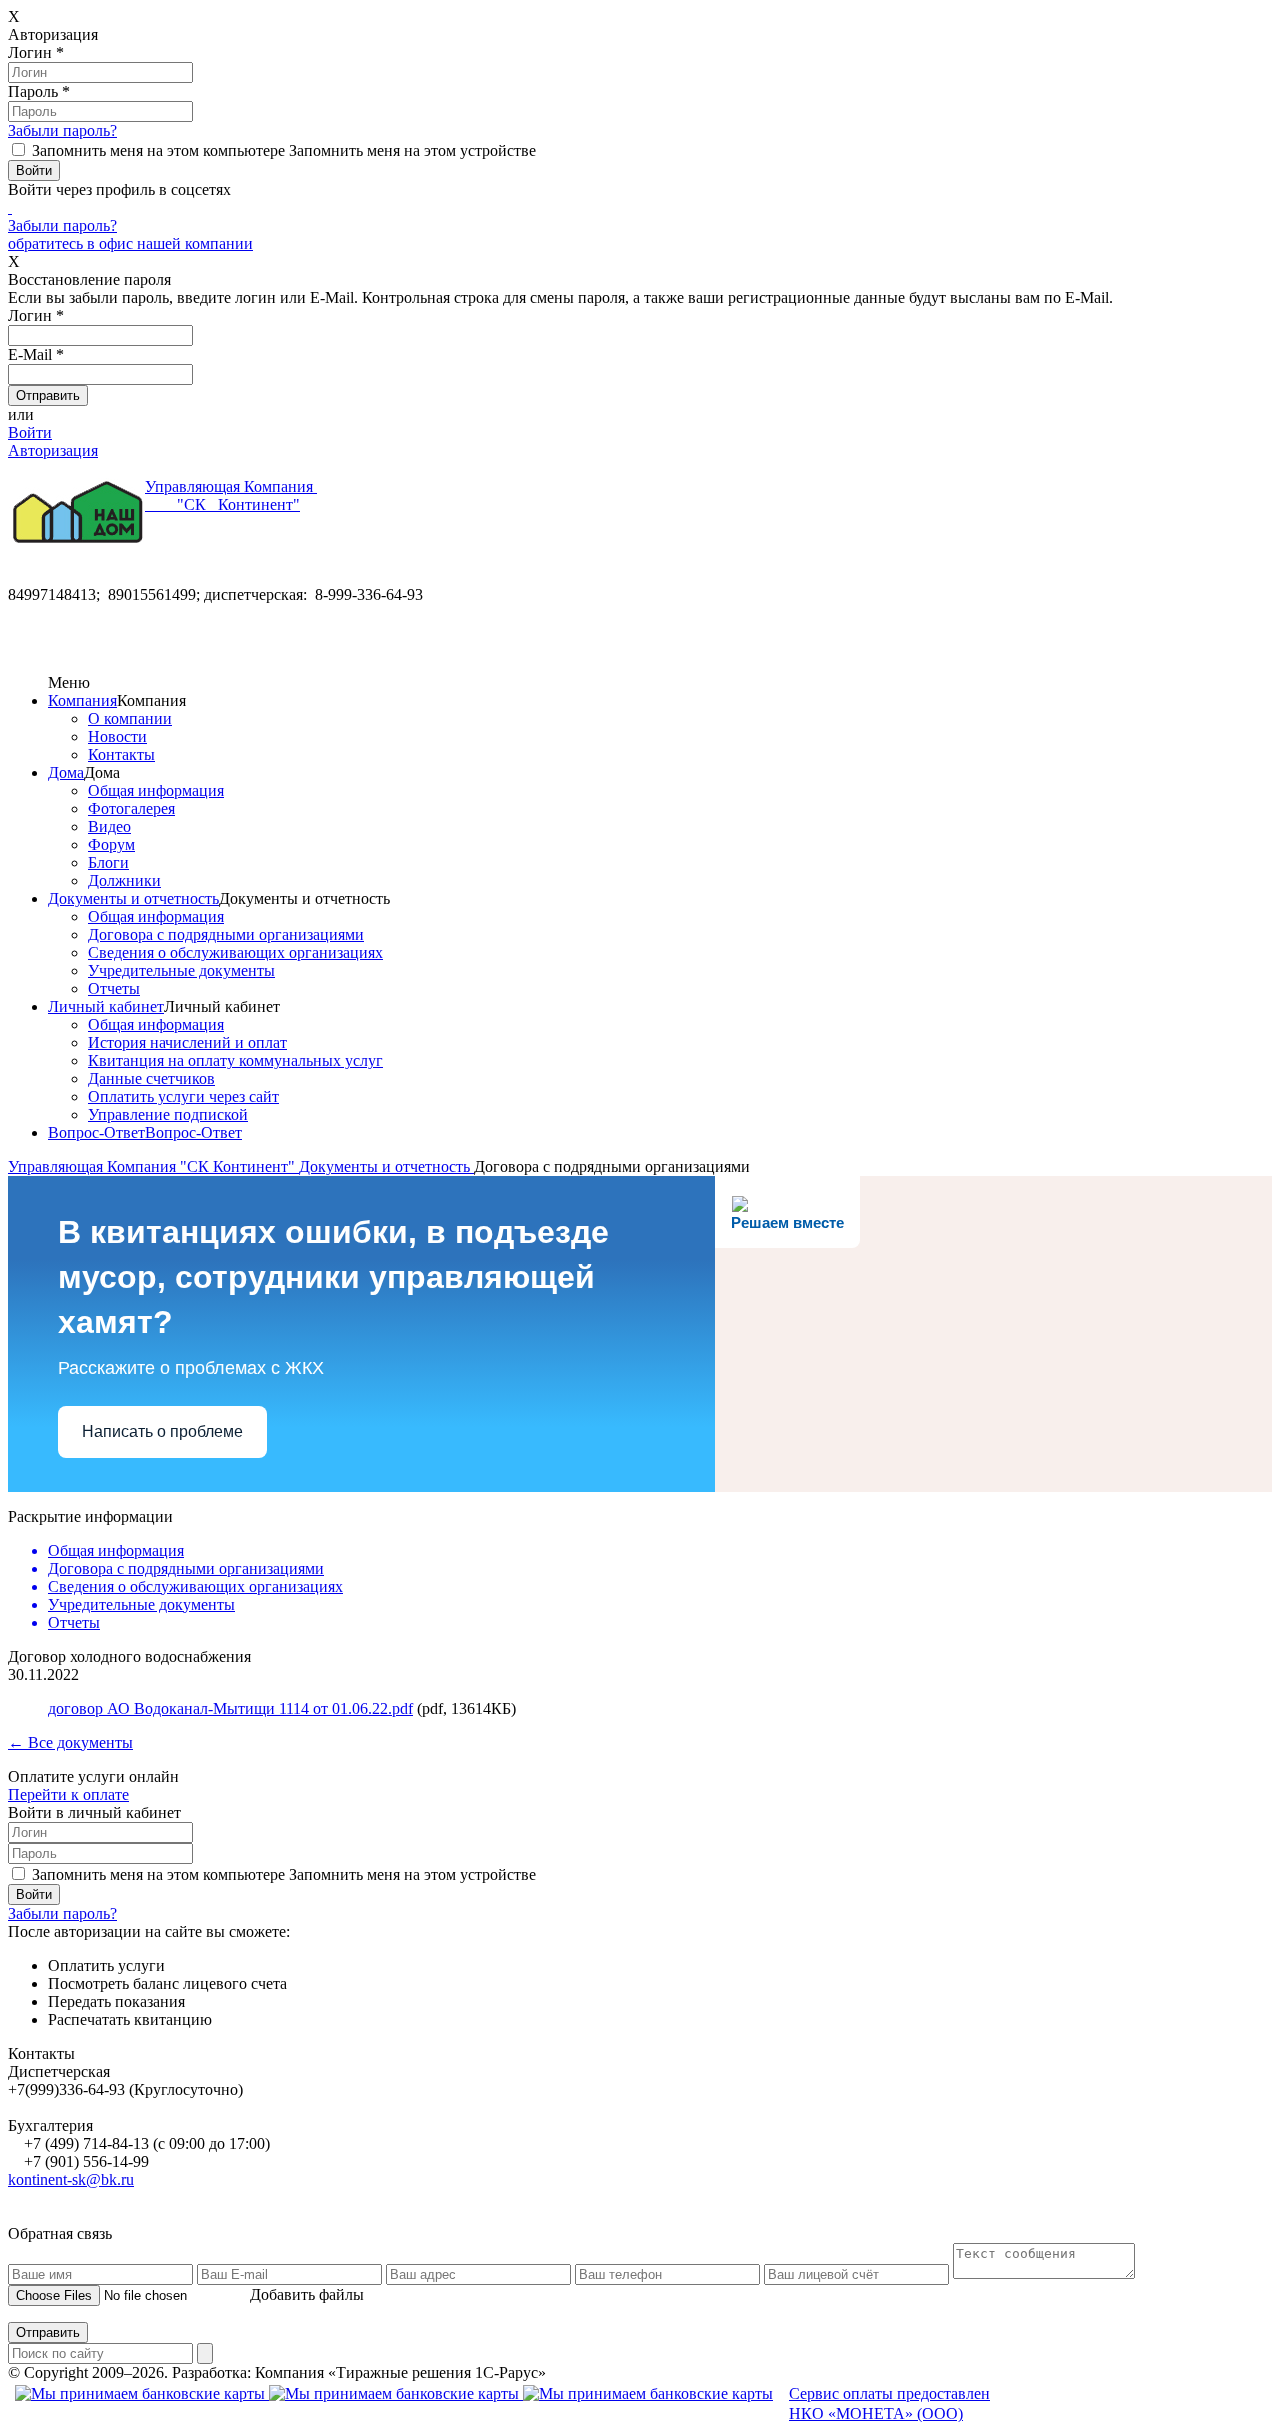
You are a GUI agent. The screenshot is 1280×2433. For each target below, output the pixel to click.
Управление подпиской (168, 1114)
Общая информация (156, 790)
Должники (124, 880)
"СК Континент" (231, 495)
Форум (111, 844)
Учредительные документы (181, 970)
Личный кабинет (106, 1006)
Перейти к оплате (68, 1794)
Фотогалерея (131, 808)
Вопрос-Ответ (96, 1132)
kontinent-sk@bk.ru (71, 2179)
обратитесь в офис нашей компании (130, 243)
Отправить (48, 2332)
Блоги (108, 862)
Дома (66, 772)
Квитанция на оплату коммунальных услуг (235, 1060)
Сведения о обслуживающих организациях (235, 952)
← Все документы (70, 1742)
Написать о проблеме (162, 1431)
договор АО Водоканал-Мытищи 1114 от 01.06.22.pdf (230, 1708)
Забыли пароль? (62, 130)
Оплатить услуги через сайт (183, 1096)
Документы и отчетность (133, 898)
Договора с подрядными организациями (226, 934)
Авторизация (53, 450)
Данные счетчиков (151, 1078)
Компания (82, 700)
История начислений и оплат (187, 1042)
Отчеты (114, 988)
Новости (117, 736)
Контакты (121, 754)
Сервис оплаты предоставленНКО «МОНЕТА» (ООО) (889, 2404)
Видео (109, 826)
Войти (30, 432)
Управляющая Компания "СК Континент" (153, 1166)
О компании (130, 718)
